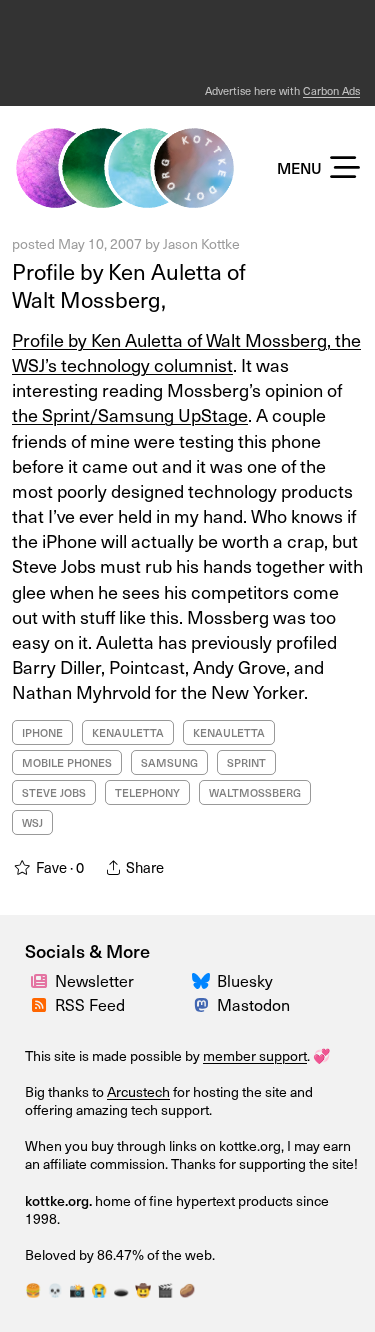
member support (255, 1055)
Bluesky (245, 980)
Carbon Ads (331, 90)
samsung (169, 762)
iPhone (42, 732)
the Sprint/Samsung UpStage (130, 414)
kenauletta (128, 732)
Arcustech (138, 1091)
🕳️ (121, 1290)
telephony (147, 792)
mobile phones (67, 762)
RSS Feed (90, 1004)
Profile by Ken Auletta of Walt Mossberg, (129, 285)
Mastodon (253, 1004)
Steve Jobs (54, 792)
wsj (32, 822)
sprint (246, 762)
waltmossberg (255, 792)
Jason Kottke (201, 243)
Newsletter (94, 980)
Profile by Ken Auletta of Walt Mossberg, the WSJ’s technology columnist (186, 352)
